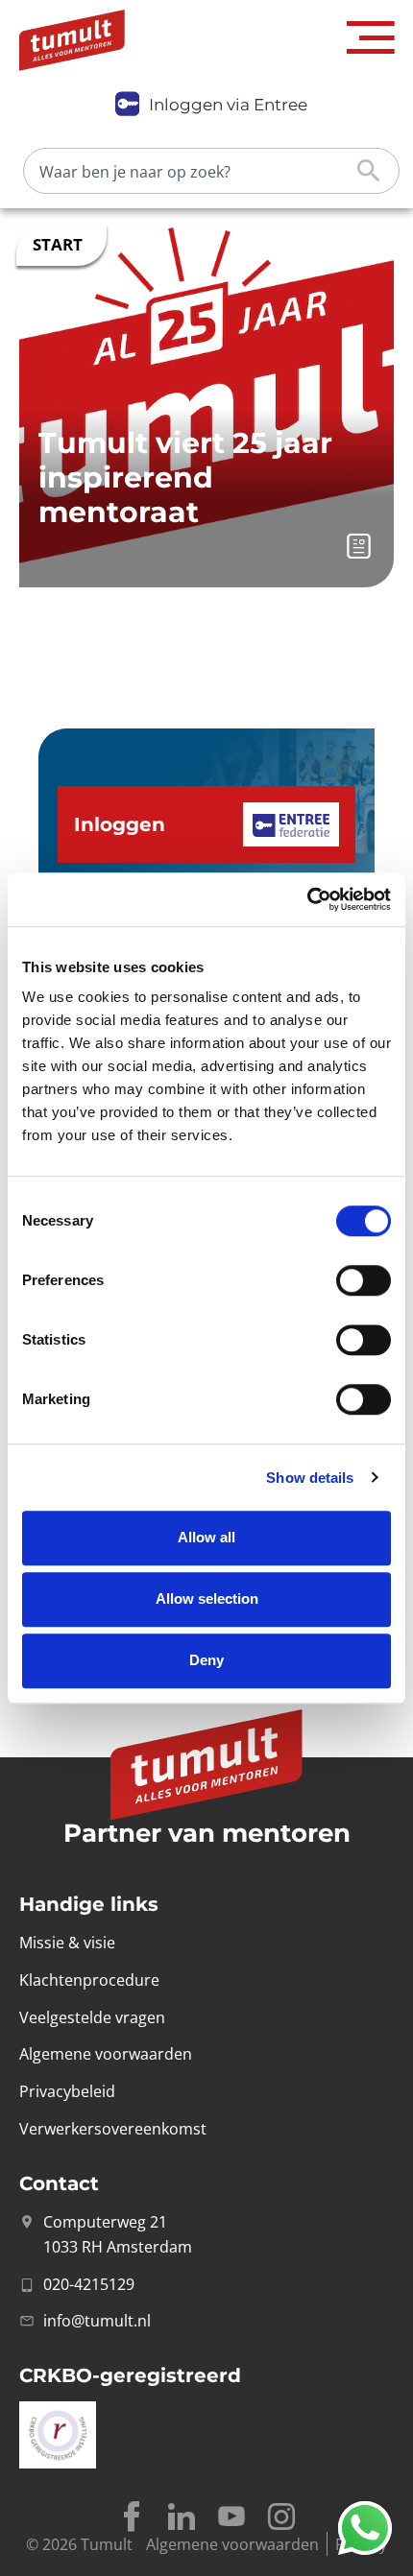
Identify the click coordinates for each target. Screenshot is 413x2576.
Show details (310, 1478)
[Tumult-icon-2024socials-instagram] (281, 2516)
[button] (371, 38)
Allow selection (207, 1598)
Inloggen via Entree (228, 105)
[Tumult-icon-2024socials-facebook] (132, 2516)
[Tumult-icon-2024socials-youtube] (231, 2516)
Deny (206, 1660)
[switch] (364, 1280)
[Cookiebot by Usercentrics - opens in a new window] (307, 899)
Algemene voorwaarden (232, 2544)
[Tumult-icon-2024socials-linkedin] (182, 2516)
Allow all (206, 1537)
